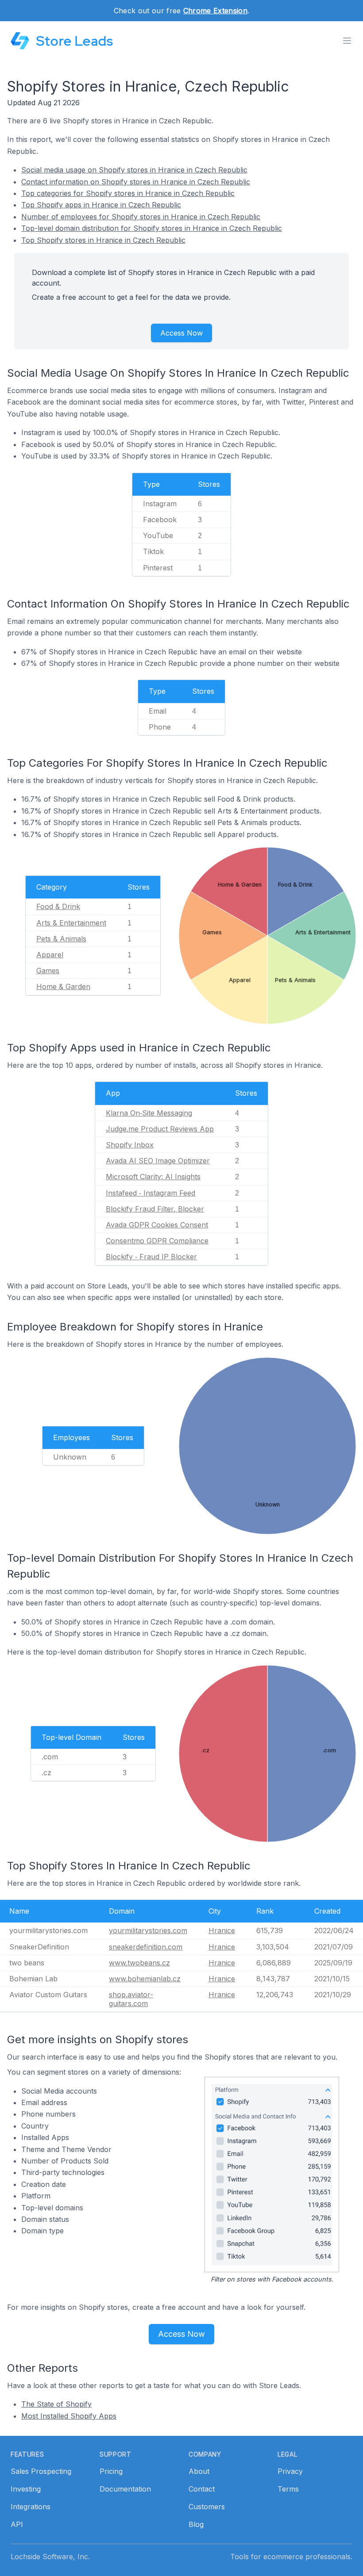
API (17, 2524)
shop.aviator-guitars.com (131, 1999)
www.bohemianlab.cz (145, 1979)
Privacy (290, 2471)
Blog (196, 2524)
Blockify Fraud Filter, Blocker (155, 1209)
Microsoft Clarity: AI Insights (153, 1177)
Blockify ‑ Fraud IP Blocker (151, 1257)
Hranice (222, 1930)
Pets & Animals (61, 939)
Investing (26, 2489)
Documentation (125, 2489)
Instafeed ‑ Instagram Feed (151, 1193)
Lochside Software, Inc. (50, 2557)
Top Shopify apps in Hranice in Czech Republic (101, 205)
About (199, 2471)
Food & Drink (58, 906)
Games (48, 971)
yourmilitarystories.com (148, 1930)
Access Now (181, 333)
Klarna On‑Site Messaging (149, 1113)
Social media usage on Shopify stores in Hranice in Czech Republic (134, 170)
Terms (288, 2489)
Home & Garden (63, 986)
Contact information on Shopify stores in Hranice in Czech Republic (136, 182)
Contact (202, 2489)
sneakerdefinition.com (146, 1947)
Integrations (31, 2507)
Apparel (50, 955)
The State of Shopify (56, 2404)
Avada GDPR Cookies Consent (157, 1225)
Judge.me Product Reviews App (160, 1129)
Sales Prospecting (41, 2471)
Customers (207, 2507)
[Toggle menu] (347, 41)
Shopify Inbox (130, 1145)
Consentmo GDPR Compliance (157, 1241)
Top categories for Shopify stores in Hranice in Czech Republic (128, 193)
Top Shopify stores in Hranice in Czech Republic (103, 240)
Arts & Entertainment (71, 923)
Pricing (111, 2471)
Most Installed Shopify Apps (69, 2416)
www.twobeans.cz (139, 1963)
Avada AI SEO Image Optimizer (158, 1161)
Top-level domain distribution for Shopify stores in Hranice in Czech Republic (152, 228)
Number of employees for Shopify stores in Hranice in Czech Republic (141, 217)
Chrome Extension (215, 11)
